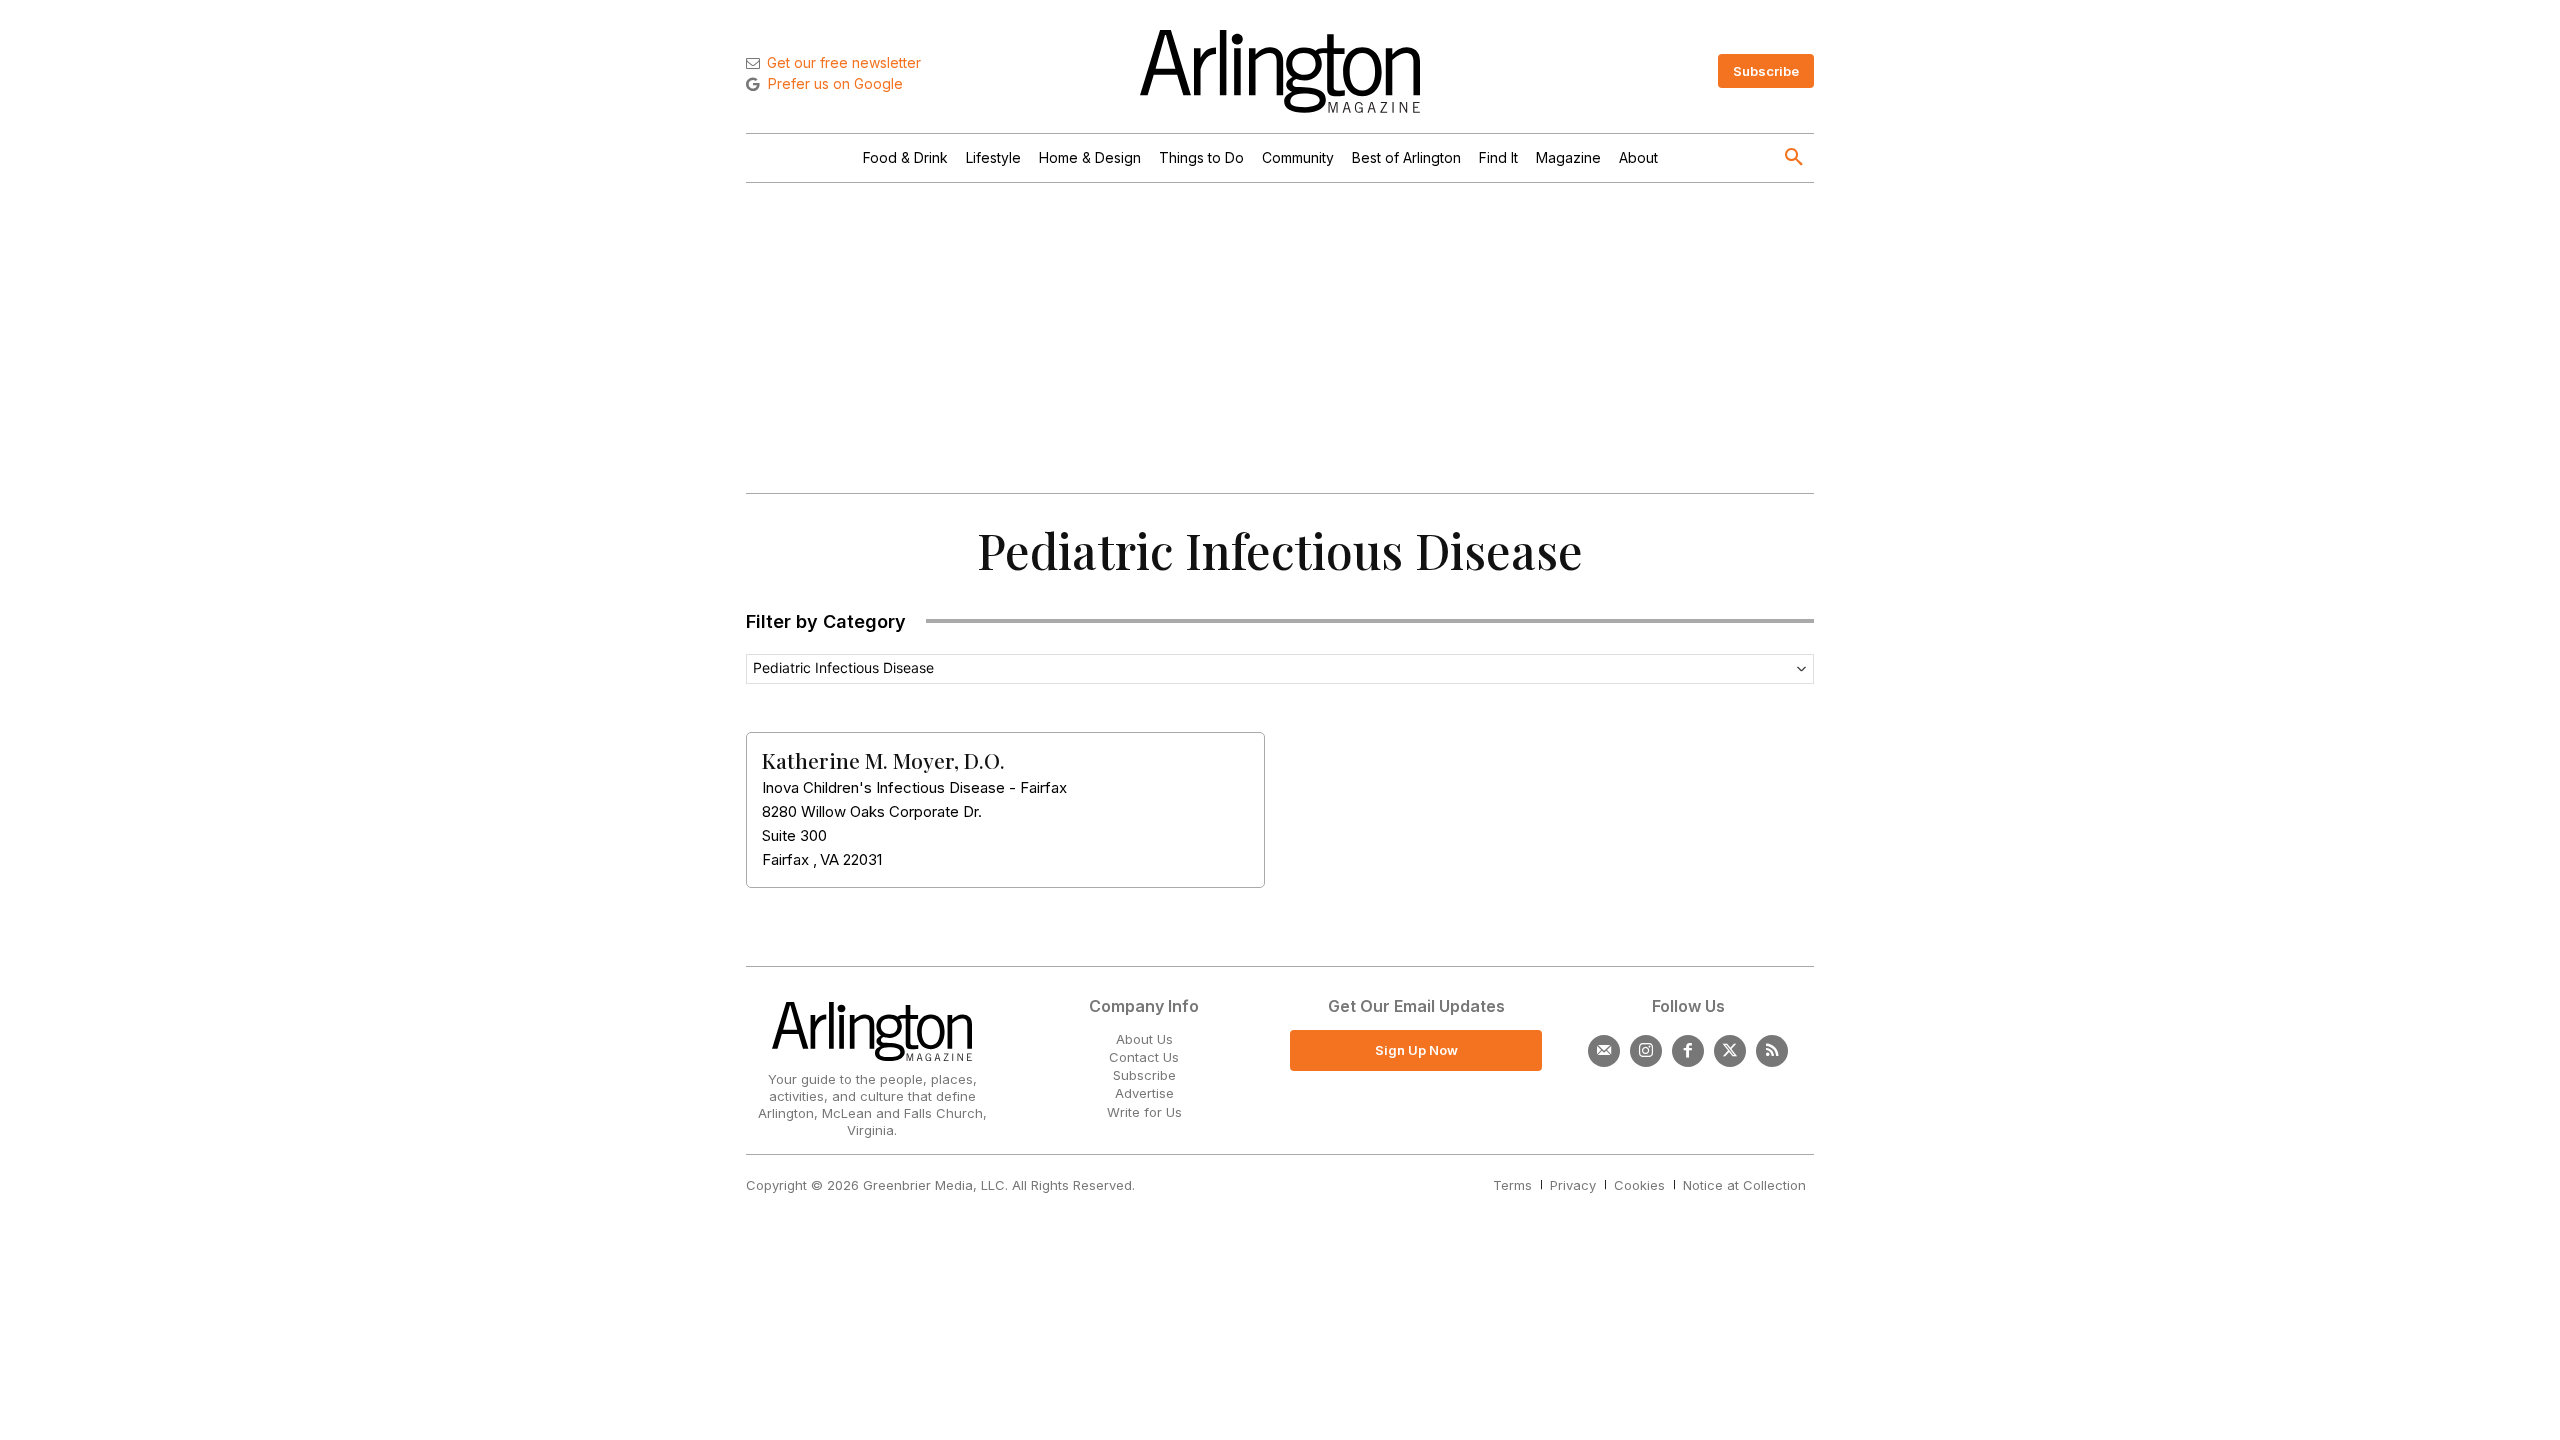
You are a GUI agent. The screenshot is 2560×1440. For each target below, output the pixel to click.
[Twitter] (1730, 1051)
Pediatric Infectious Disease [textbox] (843, 667)
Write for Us (1144, 1112)
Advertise (1144, 1093)
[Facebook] (1688, 1051)
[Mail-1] (1604, 1051)
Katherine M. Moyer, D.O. (883, 760)
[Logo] (1280, 71)
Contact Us (1144, 1057)
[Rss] (1772, 1051)
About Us (1144, 1039)
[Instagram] (1646, 1051)
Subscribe (1144, 1075)
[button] (1794, 158)
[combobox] (1280, 669)
